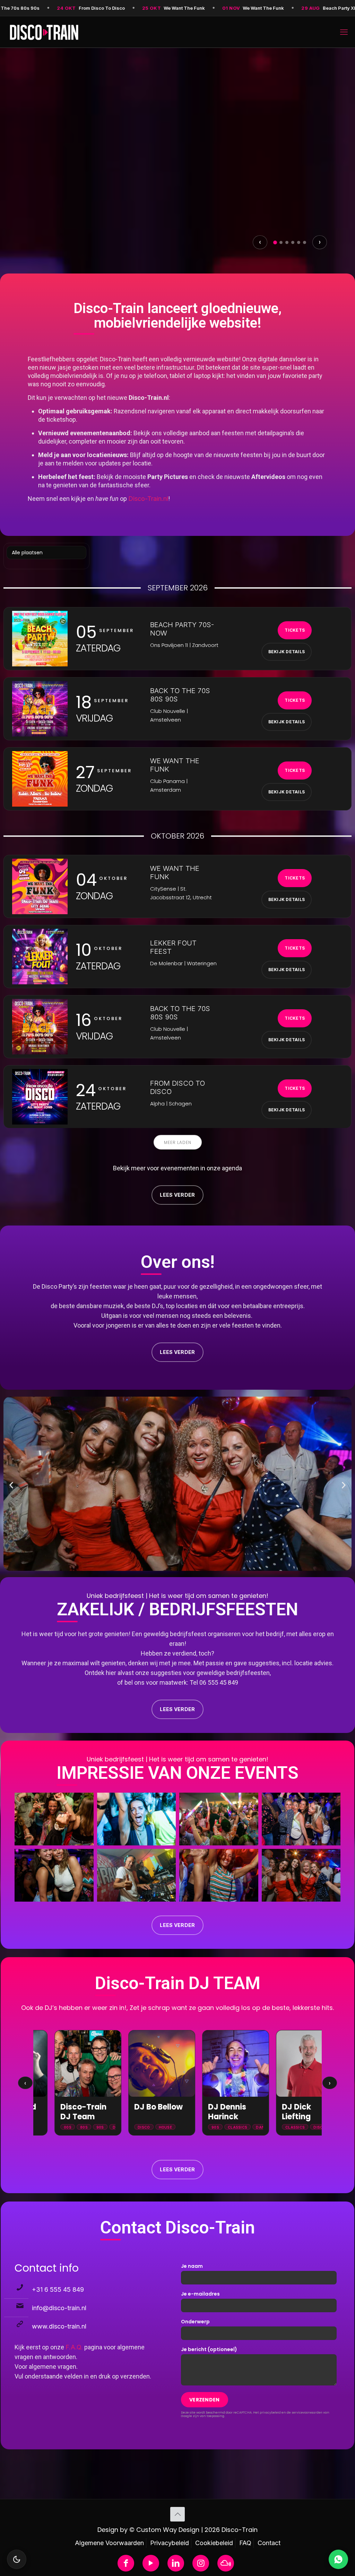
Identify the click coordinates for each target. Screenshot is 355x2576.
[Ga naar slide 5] (299, 242)
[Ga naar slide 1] (275, 242)
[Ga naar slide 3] (287, 242)
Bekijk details (93, 220)
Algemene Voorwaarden (109, 2543)
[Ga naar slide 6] (305, 242)
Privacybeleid (170, 2543)
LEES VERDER (177, 1195)
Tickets (41, 220)
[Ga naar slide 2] (281, 242)
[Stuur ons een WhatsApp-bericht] (338, 2559)
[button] (11, 1485)
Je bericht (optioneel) (209, 2349)
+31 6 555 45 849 (58, 2289)
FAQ (245, 2543)
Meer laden (178, 1142)
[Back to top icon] (177, 2514)
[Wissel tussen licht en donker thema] (17, 2559)
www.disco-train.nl (59, 2326)
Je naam (192, 2266)
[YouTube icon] (151, 2563)
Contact (269, 2543)
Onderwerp (195, 2322)
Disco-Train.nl (148, 499)
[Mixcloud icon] (226, 2563)
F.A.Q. (74, 2347)
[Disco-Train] (44, 32)
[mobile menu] (344, 32)
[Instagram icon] (201, 2563)
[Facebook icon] (126, 2563)
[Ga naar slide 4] (293, 242)
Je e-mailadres (200, 2294)
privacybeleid (270, 2412)
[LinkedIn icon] (176, 2563)
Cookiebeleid (214, 2543)
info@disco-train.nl (59, 2308)
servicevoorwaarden (307, 2412)
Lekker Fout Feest (91, 183)
